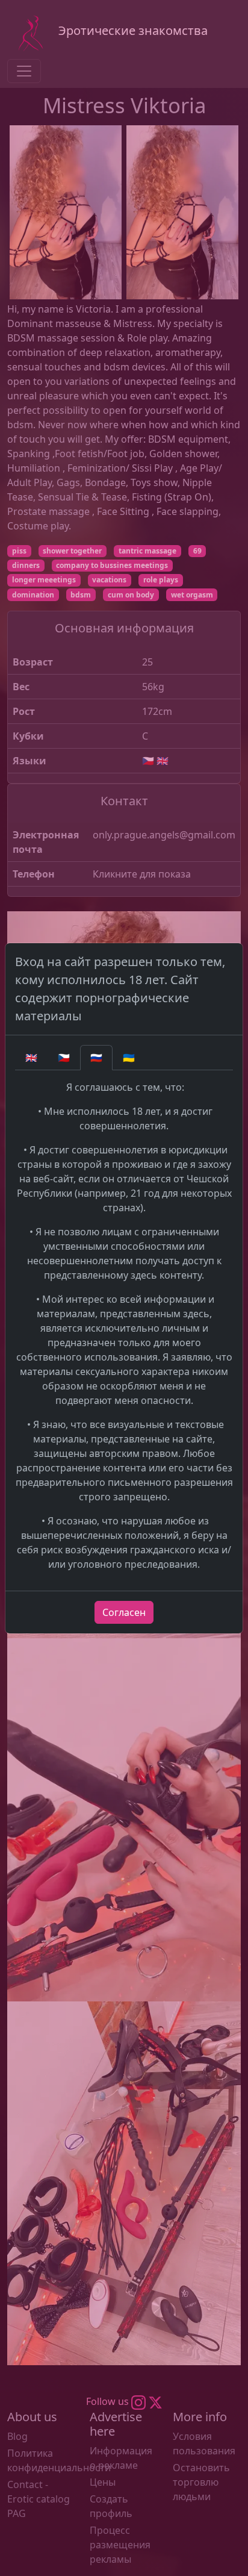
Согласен (124, 1612)
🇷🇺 (96, 1058)
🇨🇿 (64, 1058)
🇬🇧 (31, 1058)
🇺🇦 (129, 1058)
